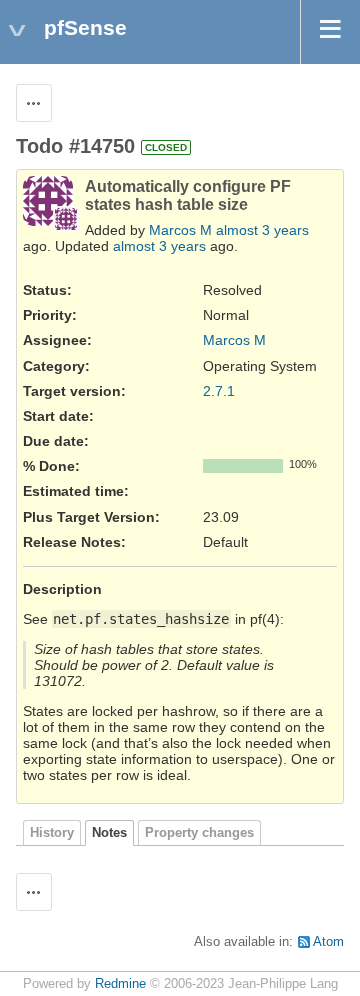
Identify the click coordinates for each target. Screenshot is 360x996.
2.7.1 (219, 391)
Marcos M (180, 230)
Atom (328, 942)
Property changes (199, 833)
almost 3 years (262, 230)
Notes (109, 833)
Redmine (120, 984)
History (52, 833)
